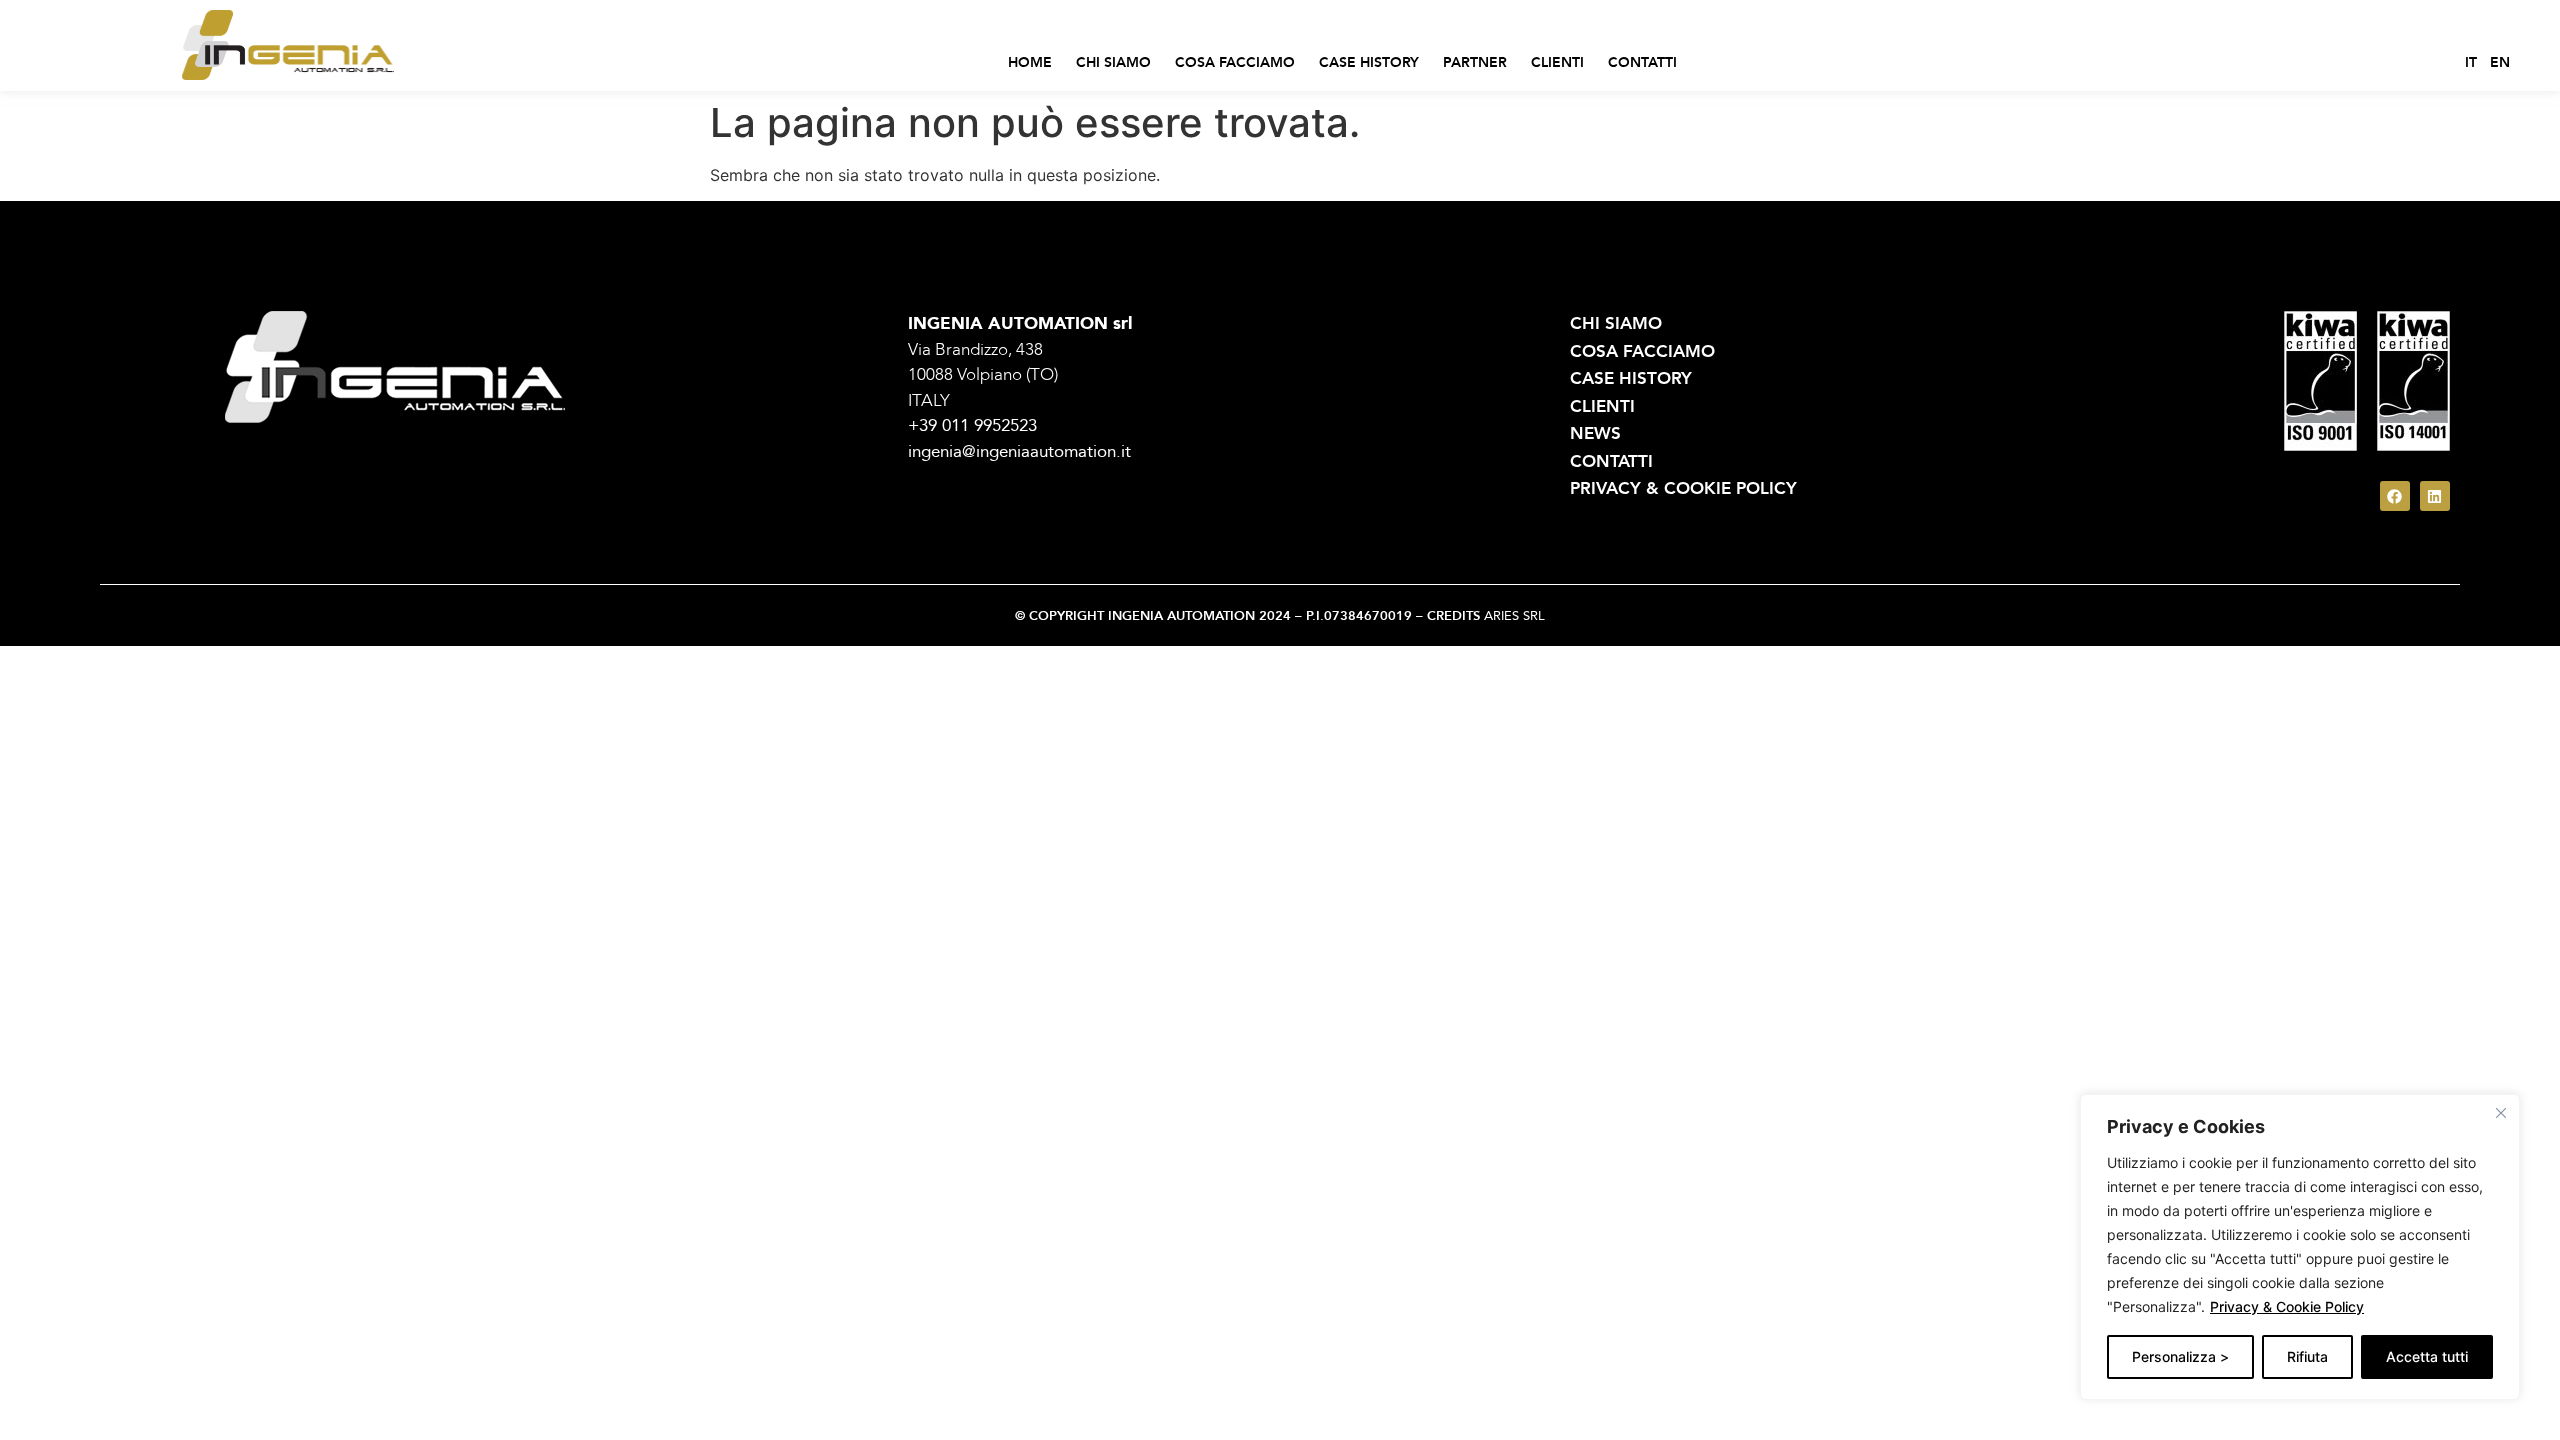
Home (1030, 62)
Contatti (1642, 62)
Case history (1369, 62)
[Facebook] (2395, 496)
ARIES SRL (1514, 616)
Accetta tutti (2427, 1356)
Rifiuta (2307, 1356)
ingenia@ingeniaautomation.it (1019, 451)
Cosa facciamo (1235, 62)
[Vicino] (2501, 1113)
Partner (1475, 62)
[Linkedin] (2435, 496)
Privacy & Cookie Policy (2287, 1306)
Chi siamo (1113, 62)
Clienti (1557, 62)
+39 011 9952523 (972, 425)
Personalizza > (2180, 1356)
